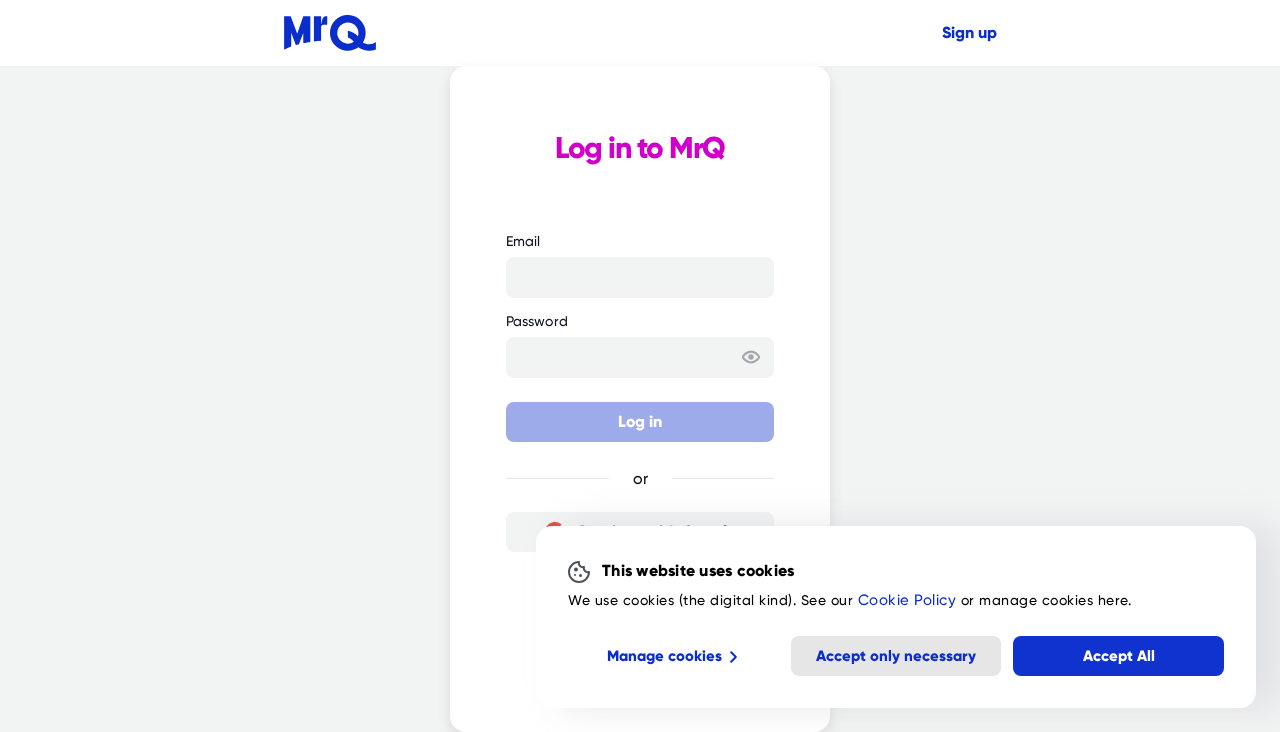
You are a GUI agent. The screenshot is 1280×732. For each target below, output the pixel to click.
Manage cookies (664, 655)
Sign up (969, 33)
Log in (640, 421)
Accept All (1119, 655)
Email (523, 241)
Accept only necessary (896, 655)
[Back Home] (330, 33)
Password (537, 321)
